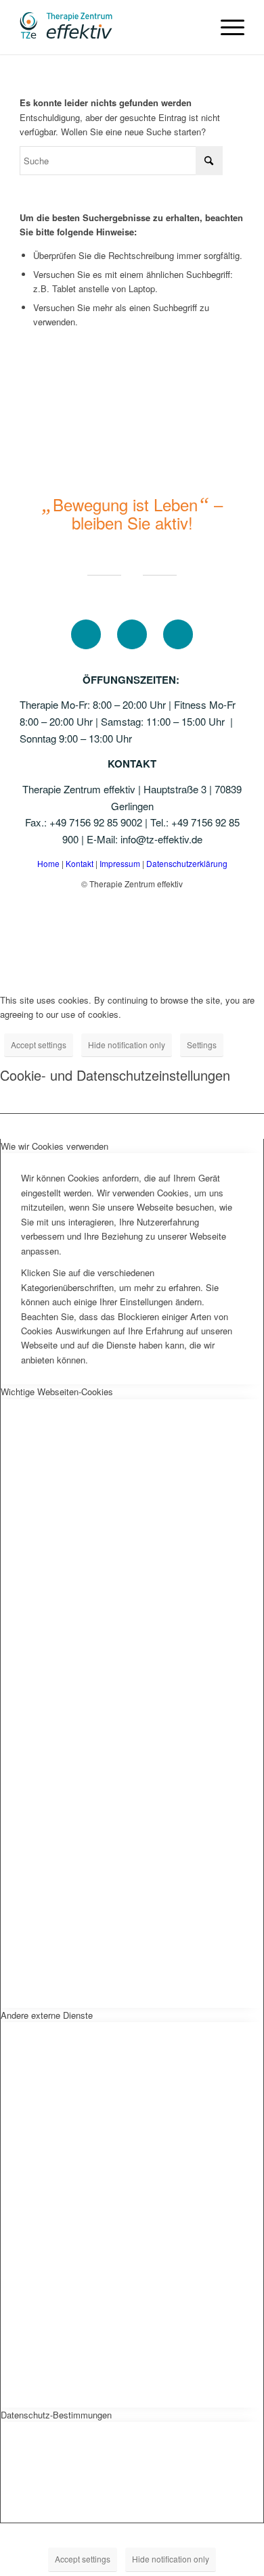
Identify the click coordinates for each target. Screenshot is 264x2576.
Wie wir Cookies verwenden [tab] (54, 1146)
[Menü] (226, 27)
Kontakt (81, 863)
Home (48, 863)
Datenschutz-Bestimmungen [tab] (56, 2415)
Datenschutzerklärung (187, 863)
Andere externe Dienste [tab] (47, 2015)
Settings (202, 1045)
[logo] (109, 27)
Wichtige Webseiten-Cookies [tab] (57, 1391)
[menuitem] (226, 27)
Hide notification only (127, 1045)
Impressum (121, 863)
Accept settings (39, 1045)
